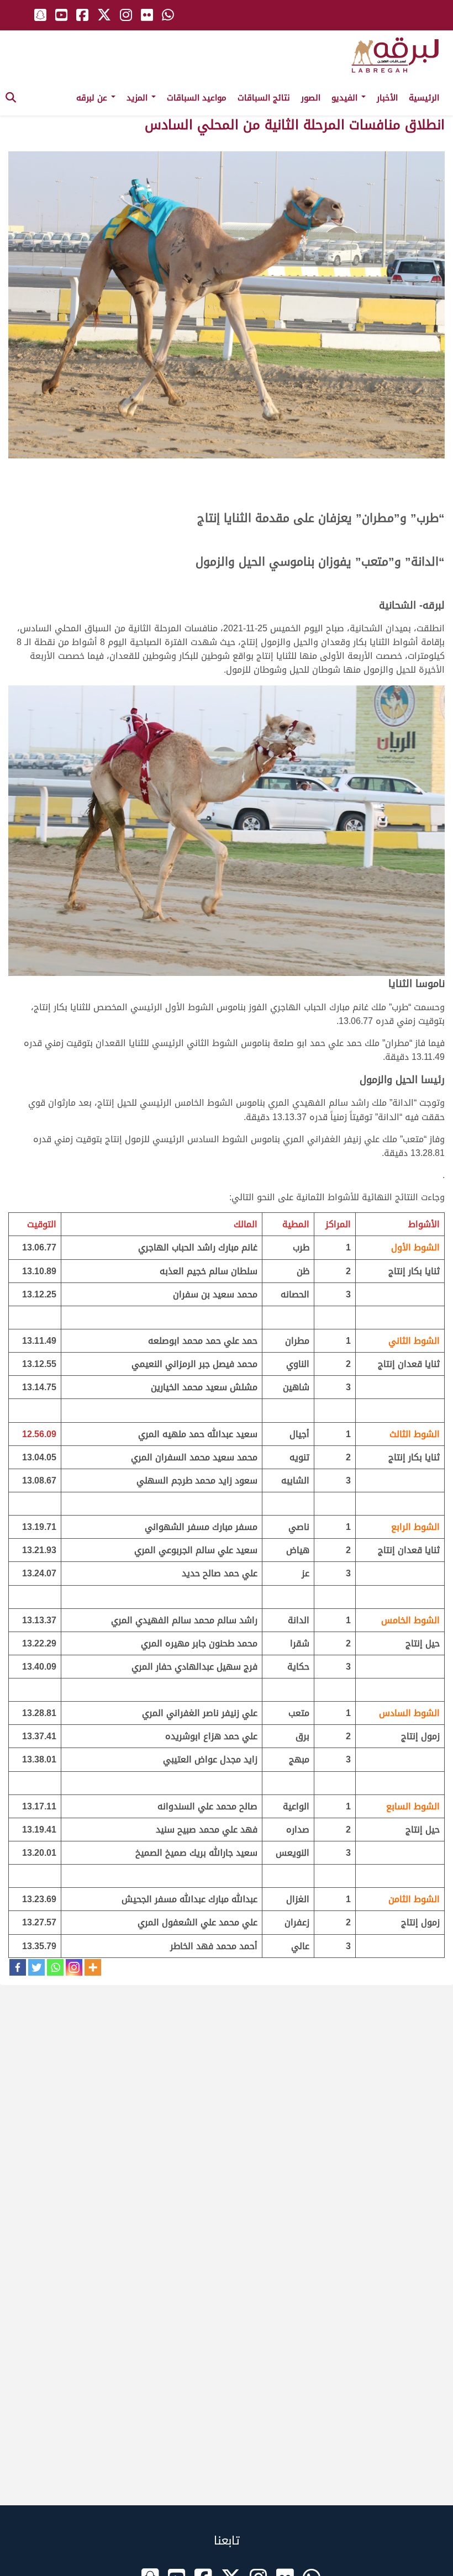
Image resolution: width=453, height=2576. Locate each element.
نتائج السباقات (264, 98)
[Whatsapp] (55, 1967)
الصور (311, 98)
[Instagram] (74, 1967)
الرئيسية (424, 98)
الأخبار (387, 98)
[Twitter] (36, 1967)
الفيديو (346, 98)
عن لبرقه (93, 98)
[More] (93, 1967)
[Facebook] (18, 1967)
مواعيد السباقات (197, 98)
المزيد (138, 98)
